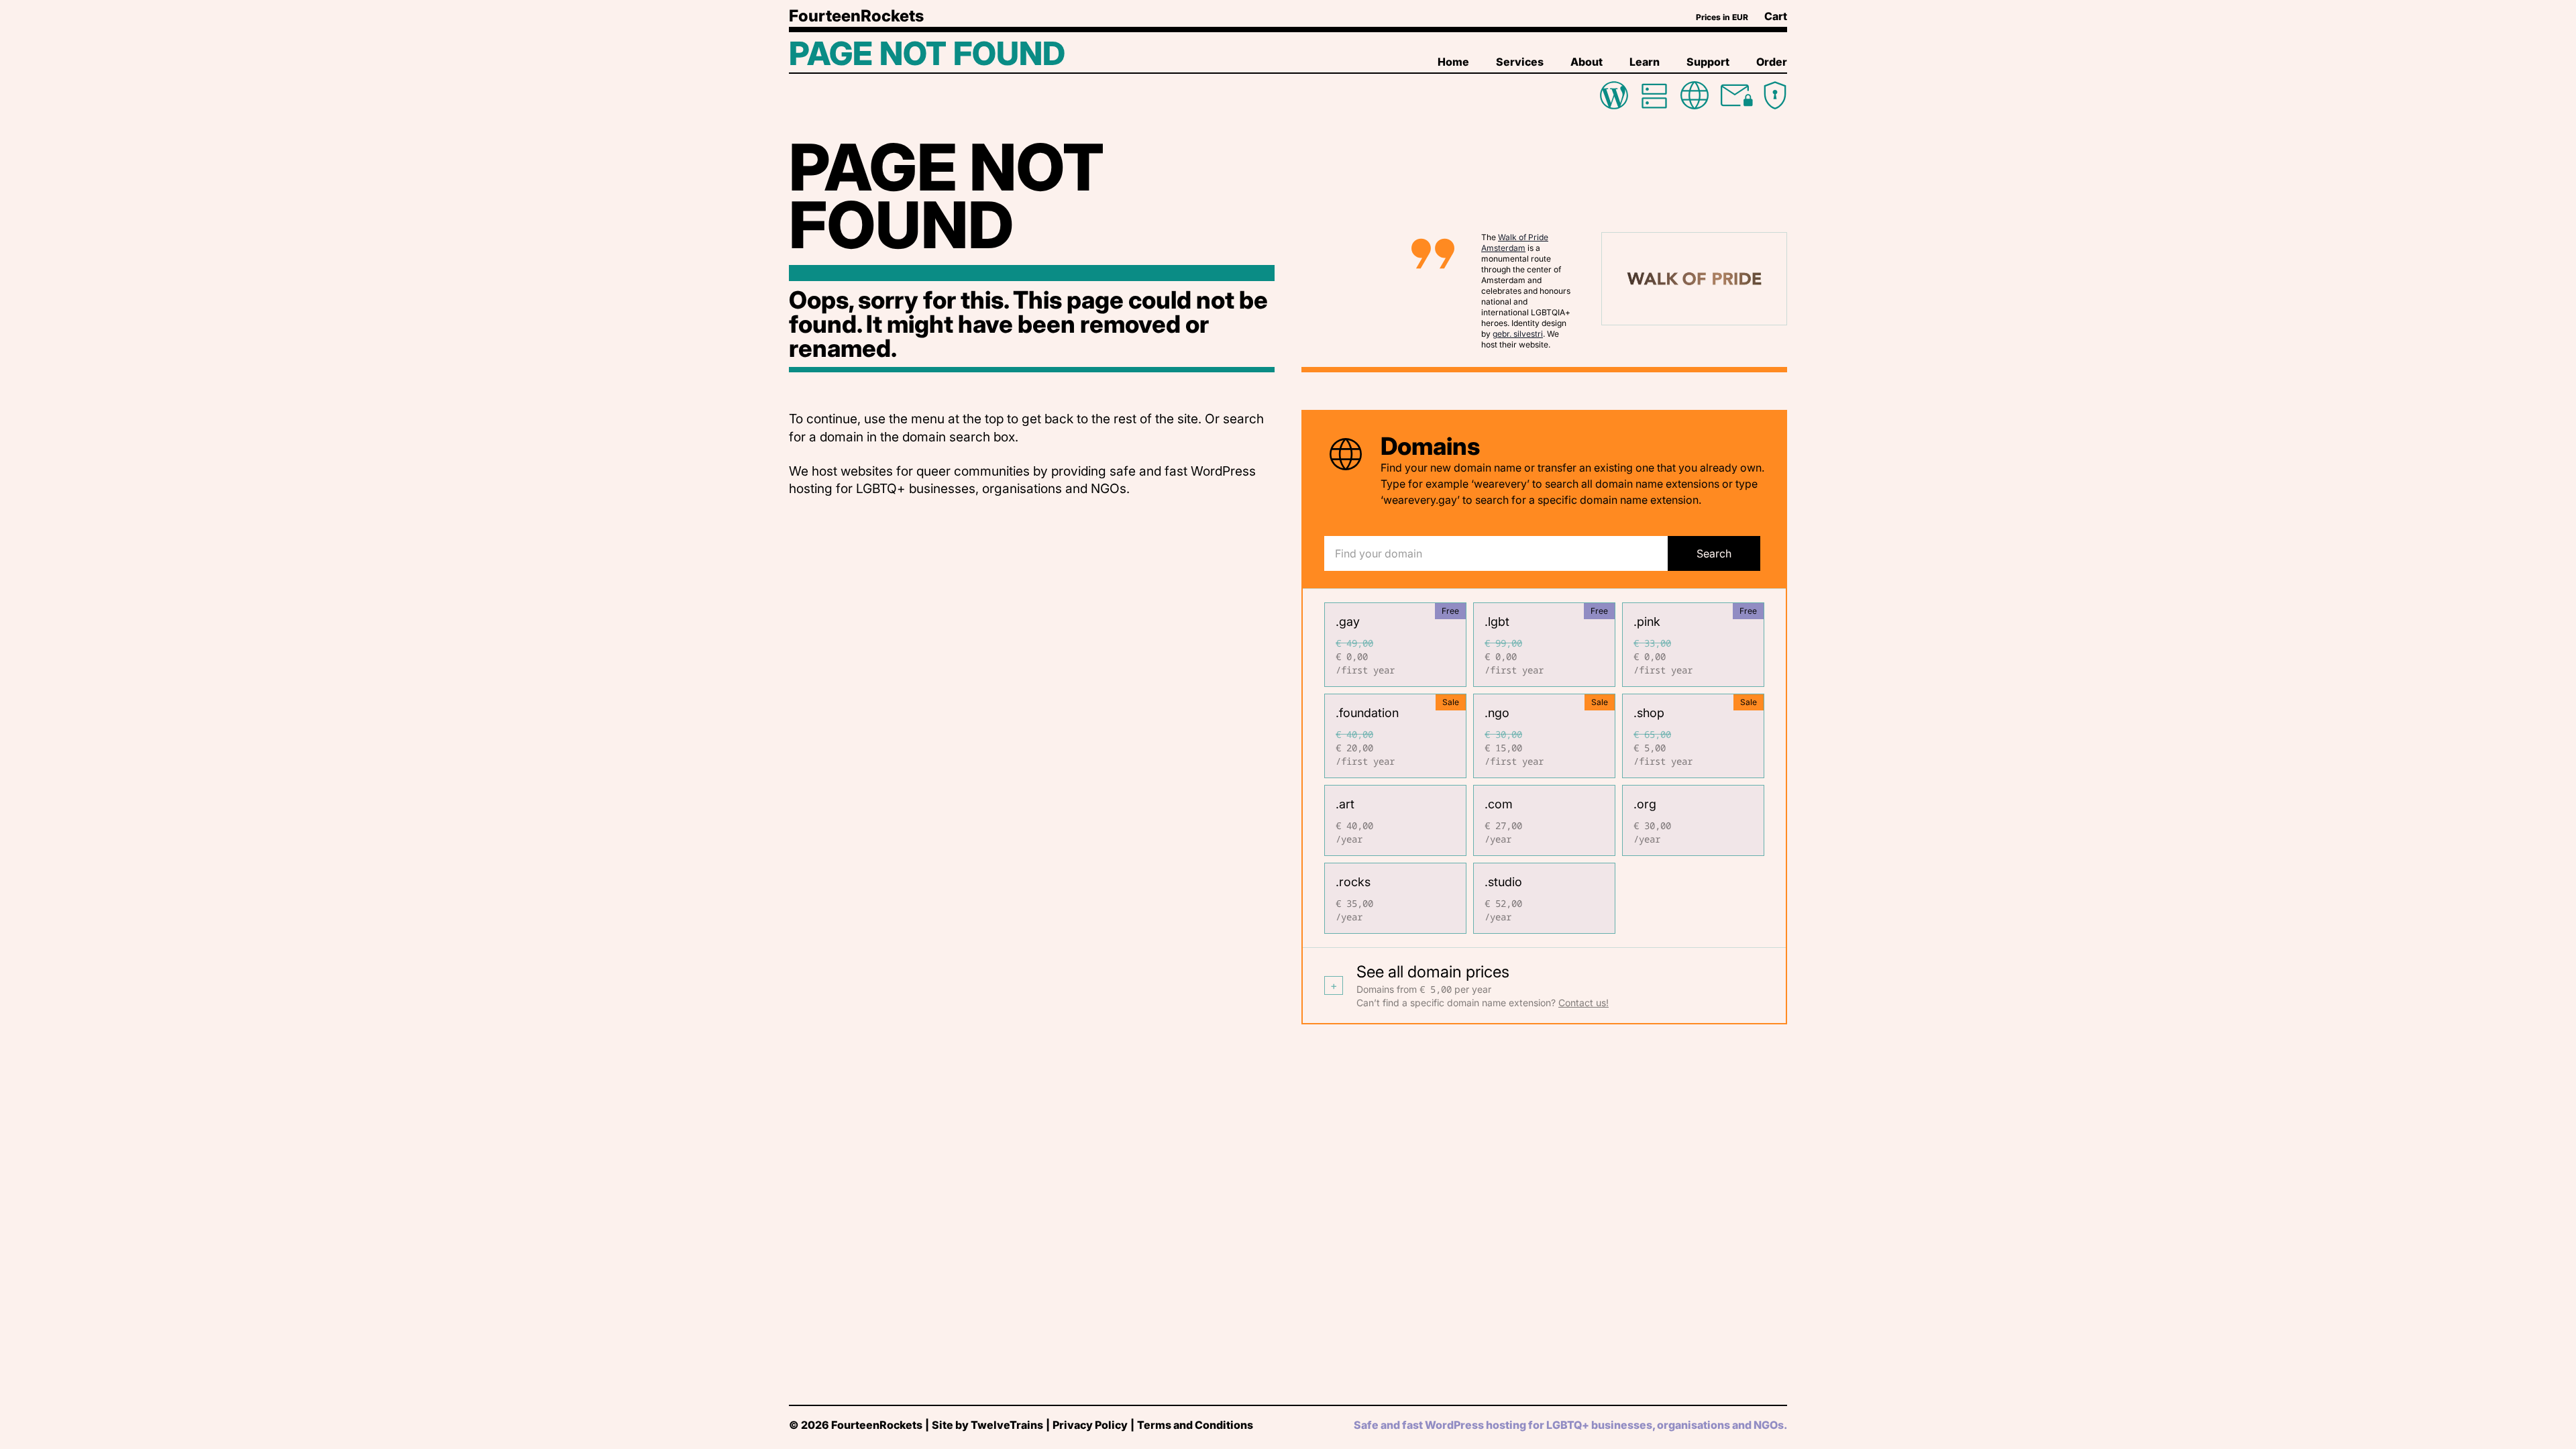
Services (1520, 62)
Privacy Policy (1090, 1425)
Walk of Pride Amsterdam (1515, 243)
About (1587, 62)
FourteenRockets (856, 16)
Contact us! (1584, 1003)
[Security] (1775, 95)
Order (1772, 62)
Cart (1776, 16)
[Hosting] (1654, 95)
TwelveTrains (1007, 1425)
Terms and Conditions (1195, 1425)
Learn (1645, 62)
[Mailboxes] (1735, 95)
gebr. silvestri (1518, 334)
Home (1453, 62)
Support (1708, 62)
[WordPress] (1614, 95)
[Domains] (1695, 95)
